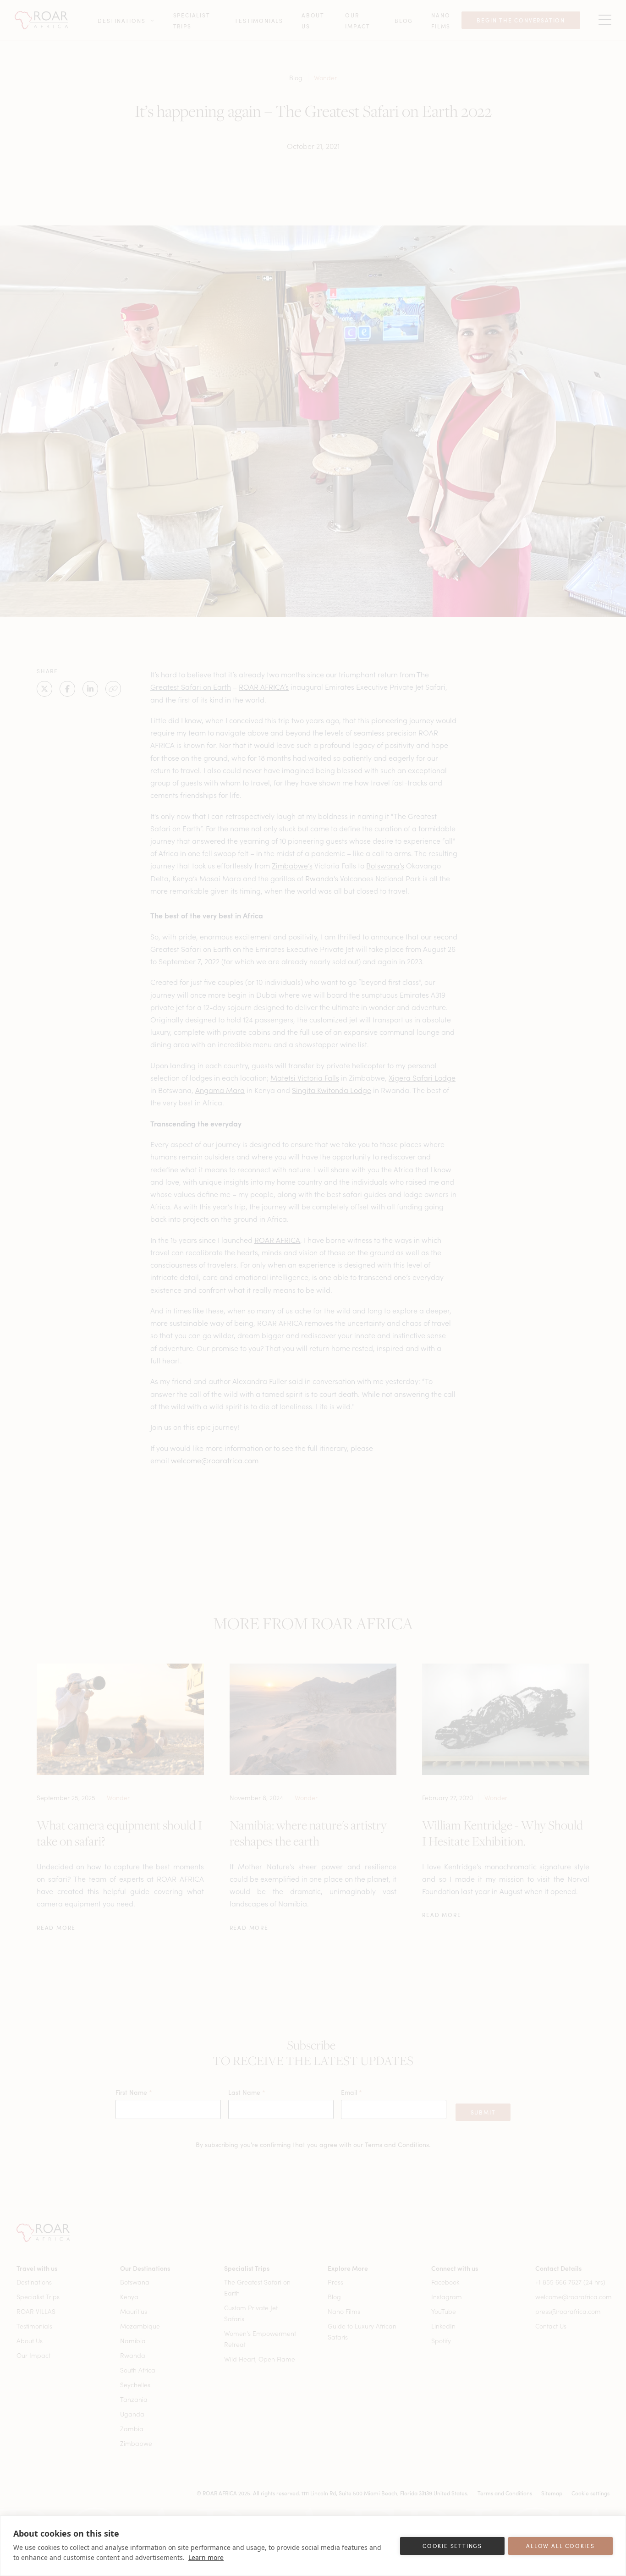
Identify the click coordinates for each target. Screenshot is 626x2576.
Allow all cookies (560, 2546)
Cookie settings (452, 2546)
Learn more (206, 2557)
